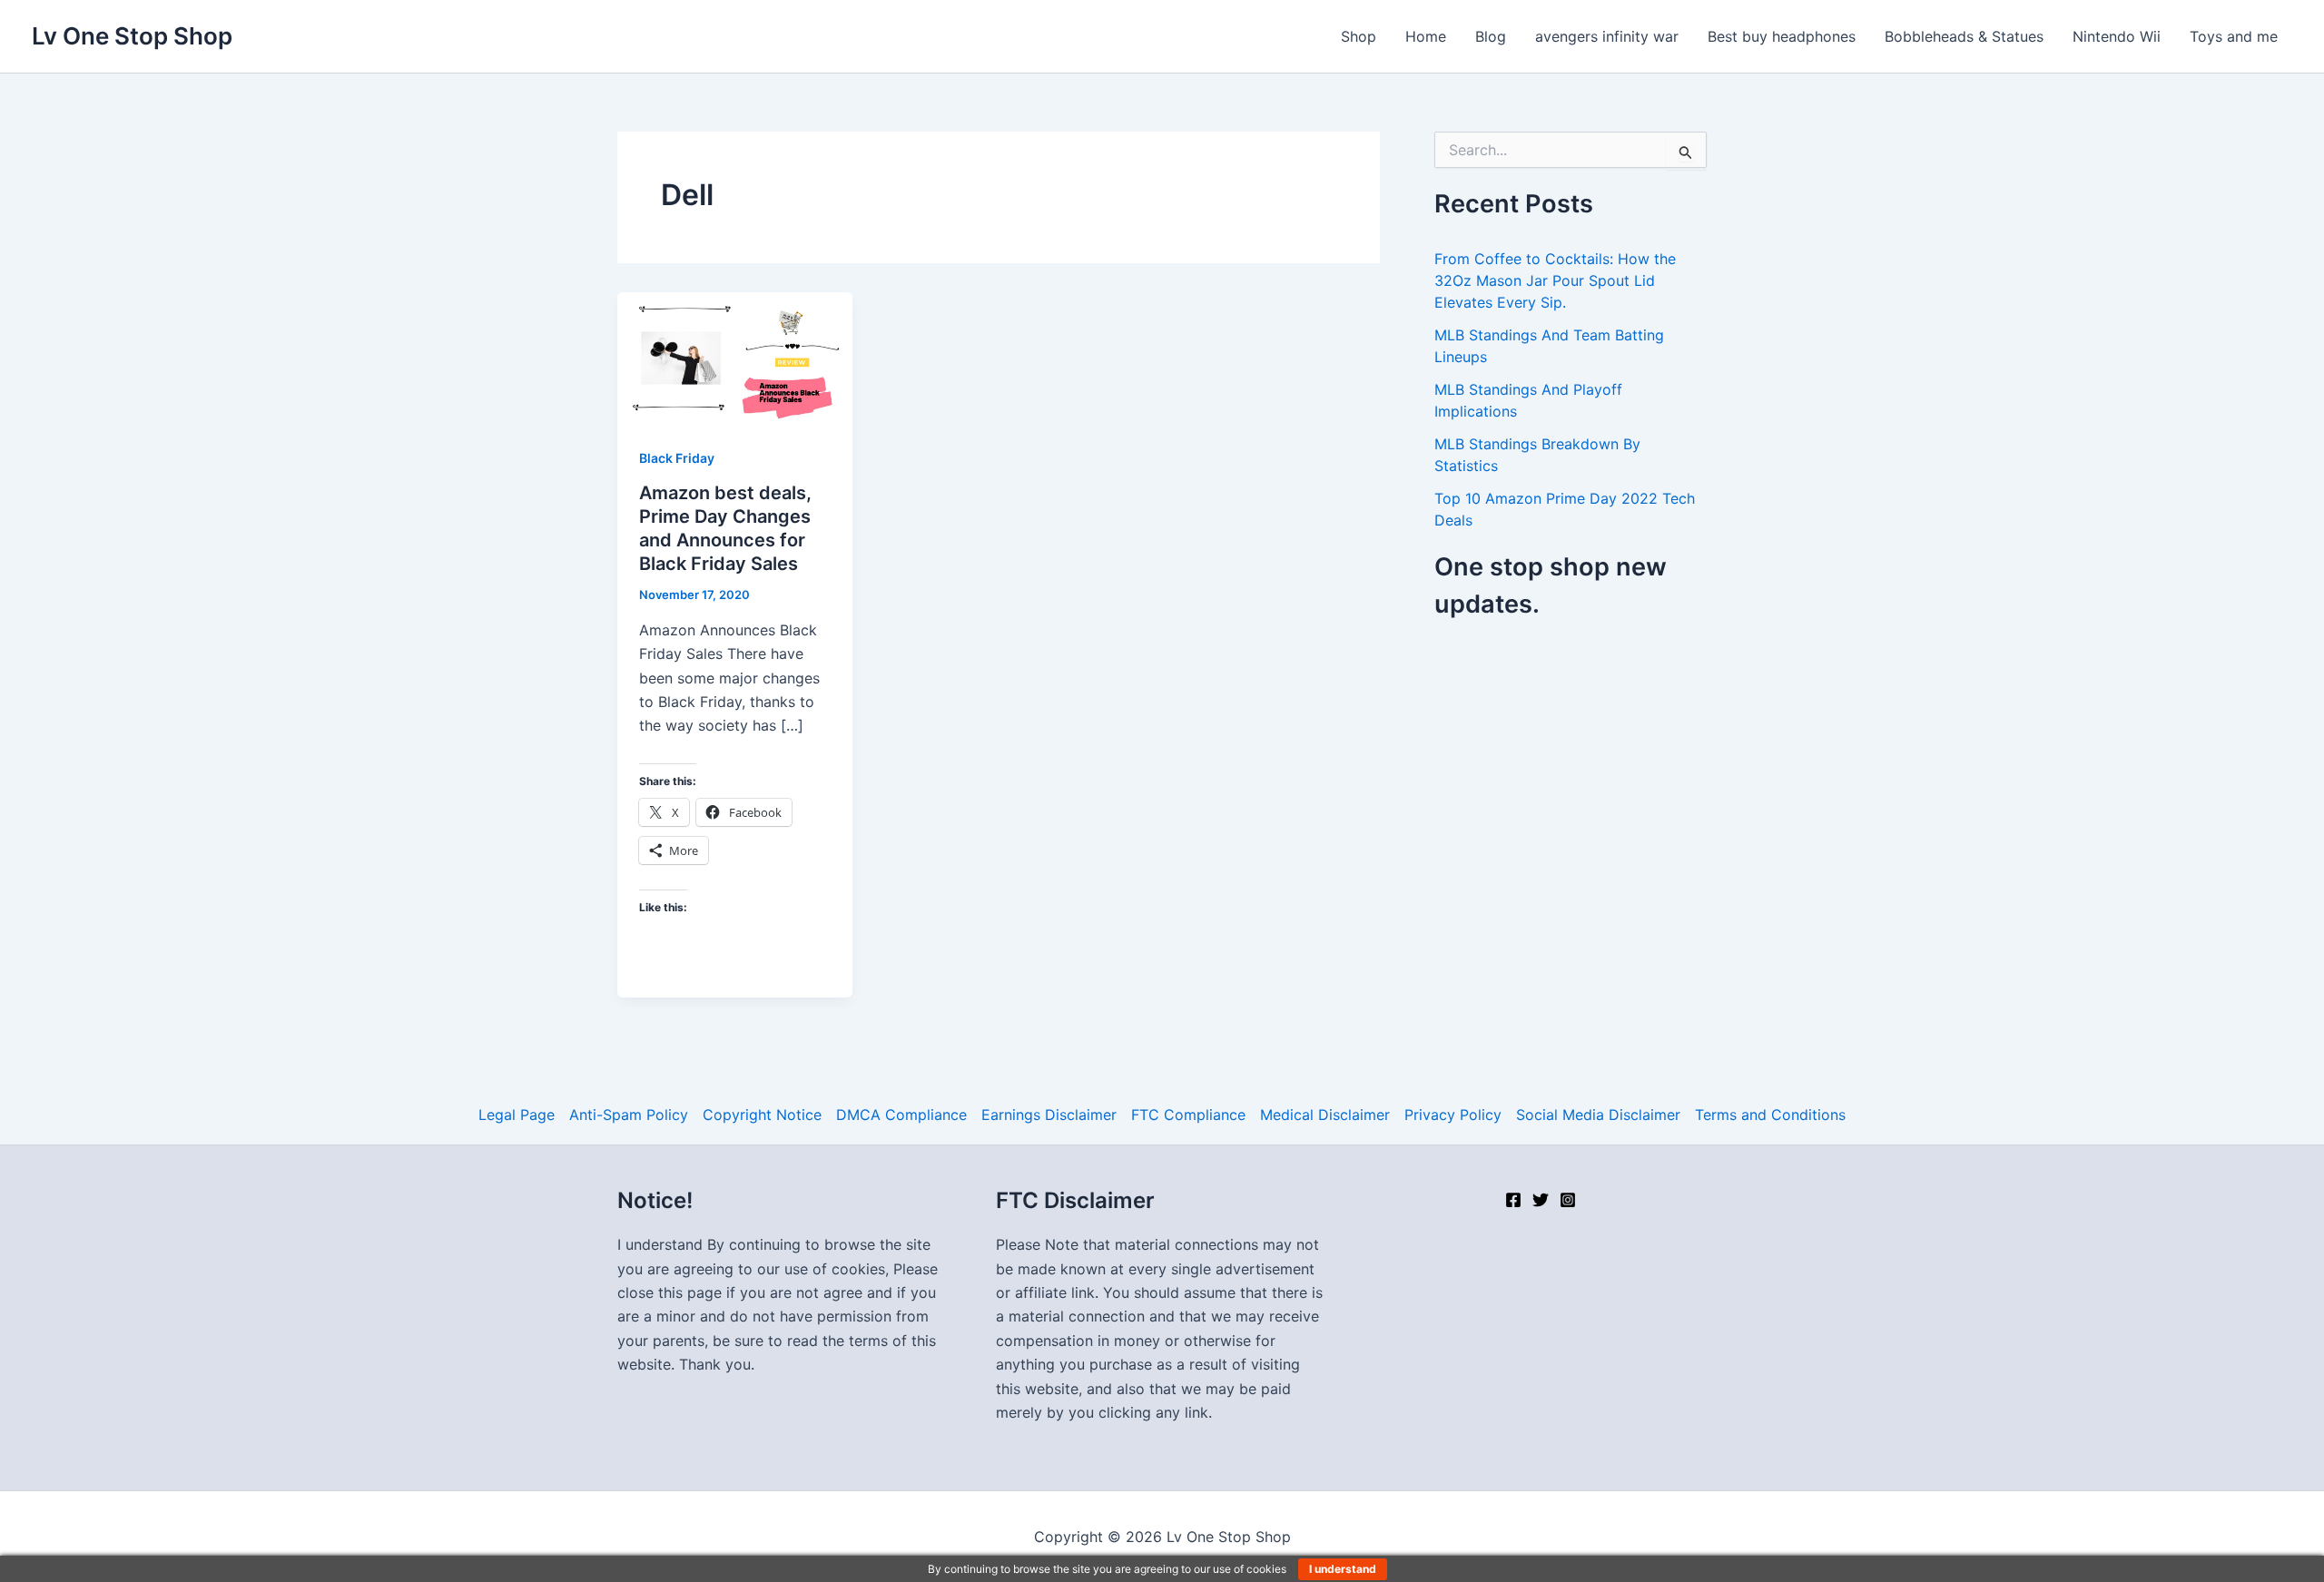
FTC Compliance (1188, 1115)
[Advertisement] (1587, 775)
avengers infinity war (1607, 36)
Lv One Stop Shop (132, 36)
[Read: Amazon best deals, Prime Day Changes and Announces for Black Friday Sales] (735, 357)
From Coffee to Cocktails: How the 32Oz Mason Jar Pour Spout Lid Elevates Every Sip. (1555, 280)
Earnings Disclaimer (1049, 1115)
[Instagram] (1568, 1200)
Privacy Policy (1453, 1115)
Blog (1491, 36)
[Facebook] (1513, 1200)
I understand (1343, 1569)
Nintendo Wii (2117, 36)
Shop (1359, 36)
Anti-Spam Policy (629, 1115)
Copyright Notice (762, 1115)
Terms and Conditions (1770, 1115)
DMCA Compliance (901, 1115)
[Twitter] (1541, 1200)
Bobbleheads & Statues (1964, 36)
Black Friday (677, 458)
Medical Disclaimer (1325, 1115)
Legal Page (517, 1115)
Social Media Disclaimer (1598, 1115)
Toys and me (2234, 36)
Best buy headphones (1782, 36)
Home (1426, 36)
